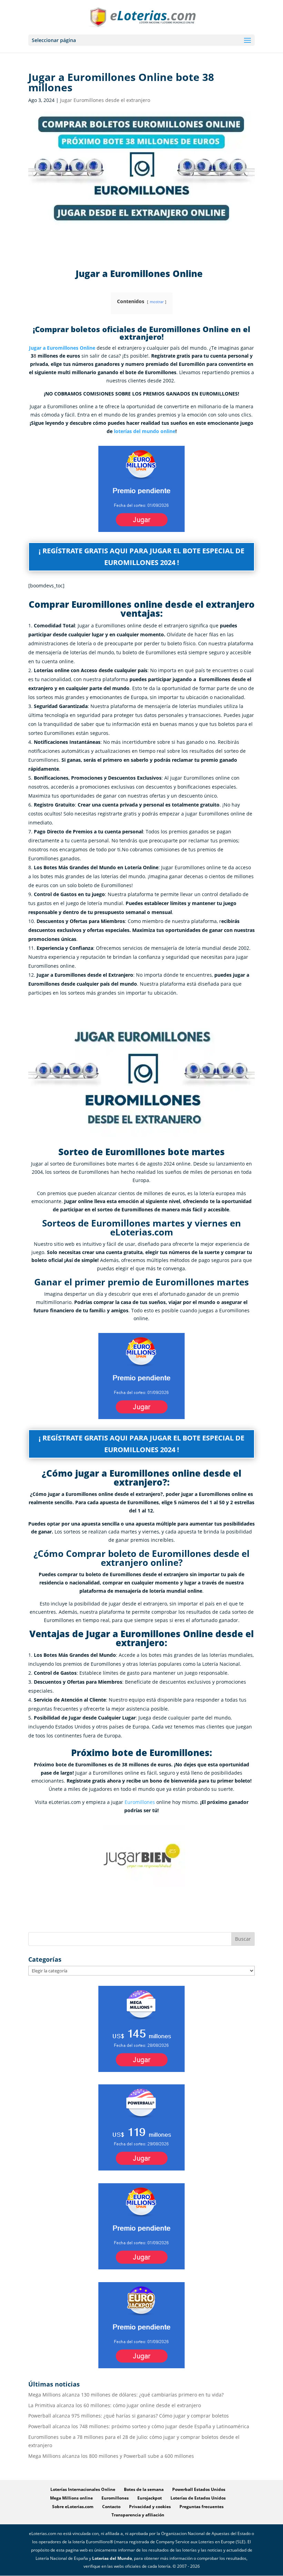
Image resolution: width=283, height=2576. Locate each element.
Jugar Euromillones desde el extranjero (105, 100)
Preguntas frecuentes (202, 2507)
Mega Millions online (71, 2498)
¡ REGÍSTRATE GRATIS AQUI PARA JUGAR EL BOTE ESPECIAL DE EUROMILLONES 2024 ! (141, 557)
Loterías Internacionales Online (83, 2489)
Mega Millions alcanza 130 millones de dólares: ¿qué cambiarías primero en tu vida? (126, 2395)
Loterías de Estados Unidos (198, 2498)
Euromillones (140, 1802)
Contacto (111, 2507)
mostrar (157, 302)
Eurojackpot (150, 2498)
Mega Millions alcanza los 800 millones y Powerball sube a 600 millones (111, 2456)
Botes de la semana (144, 2489)
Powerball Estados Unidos (199, 2489)
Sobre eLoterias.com (73, 2507)
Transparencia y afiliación (138, 2515)
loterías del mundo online (145, 431)
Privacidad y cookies (150, 2507)
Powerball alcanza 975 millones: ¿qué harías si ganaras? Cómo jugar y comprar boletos (129, 2416)
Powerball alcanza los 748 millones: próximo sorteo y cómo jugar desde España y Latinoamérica (139, 2426)
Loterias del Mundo (112, 2558)
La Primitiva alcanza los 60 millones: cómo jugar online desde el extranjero (115, 2405)
